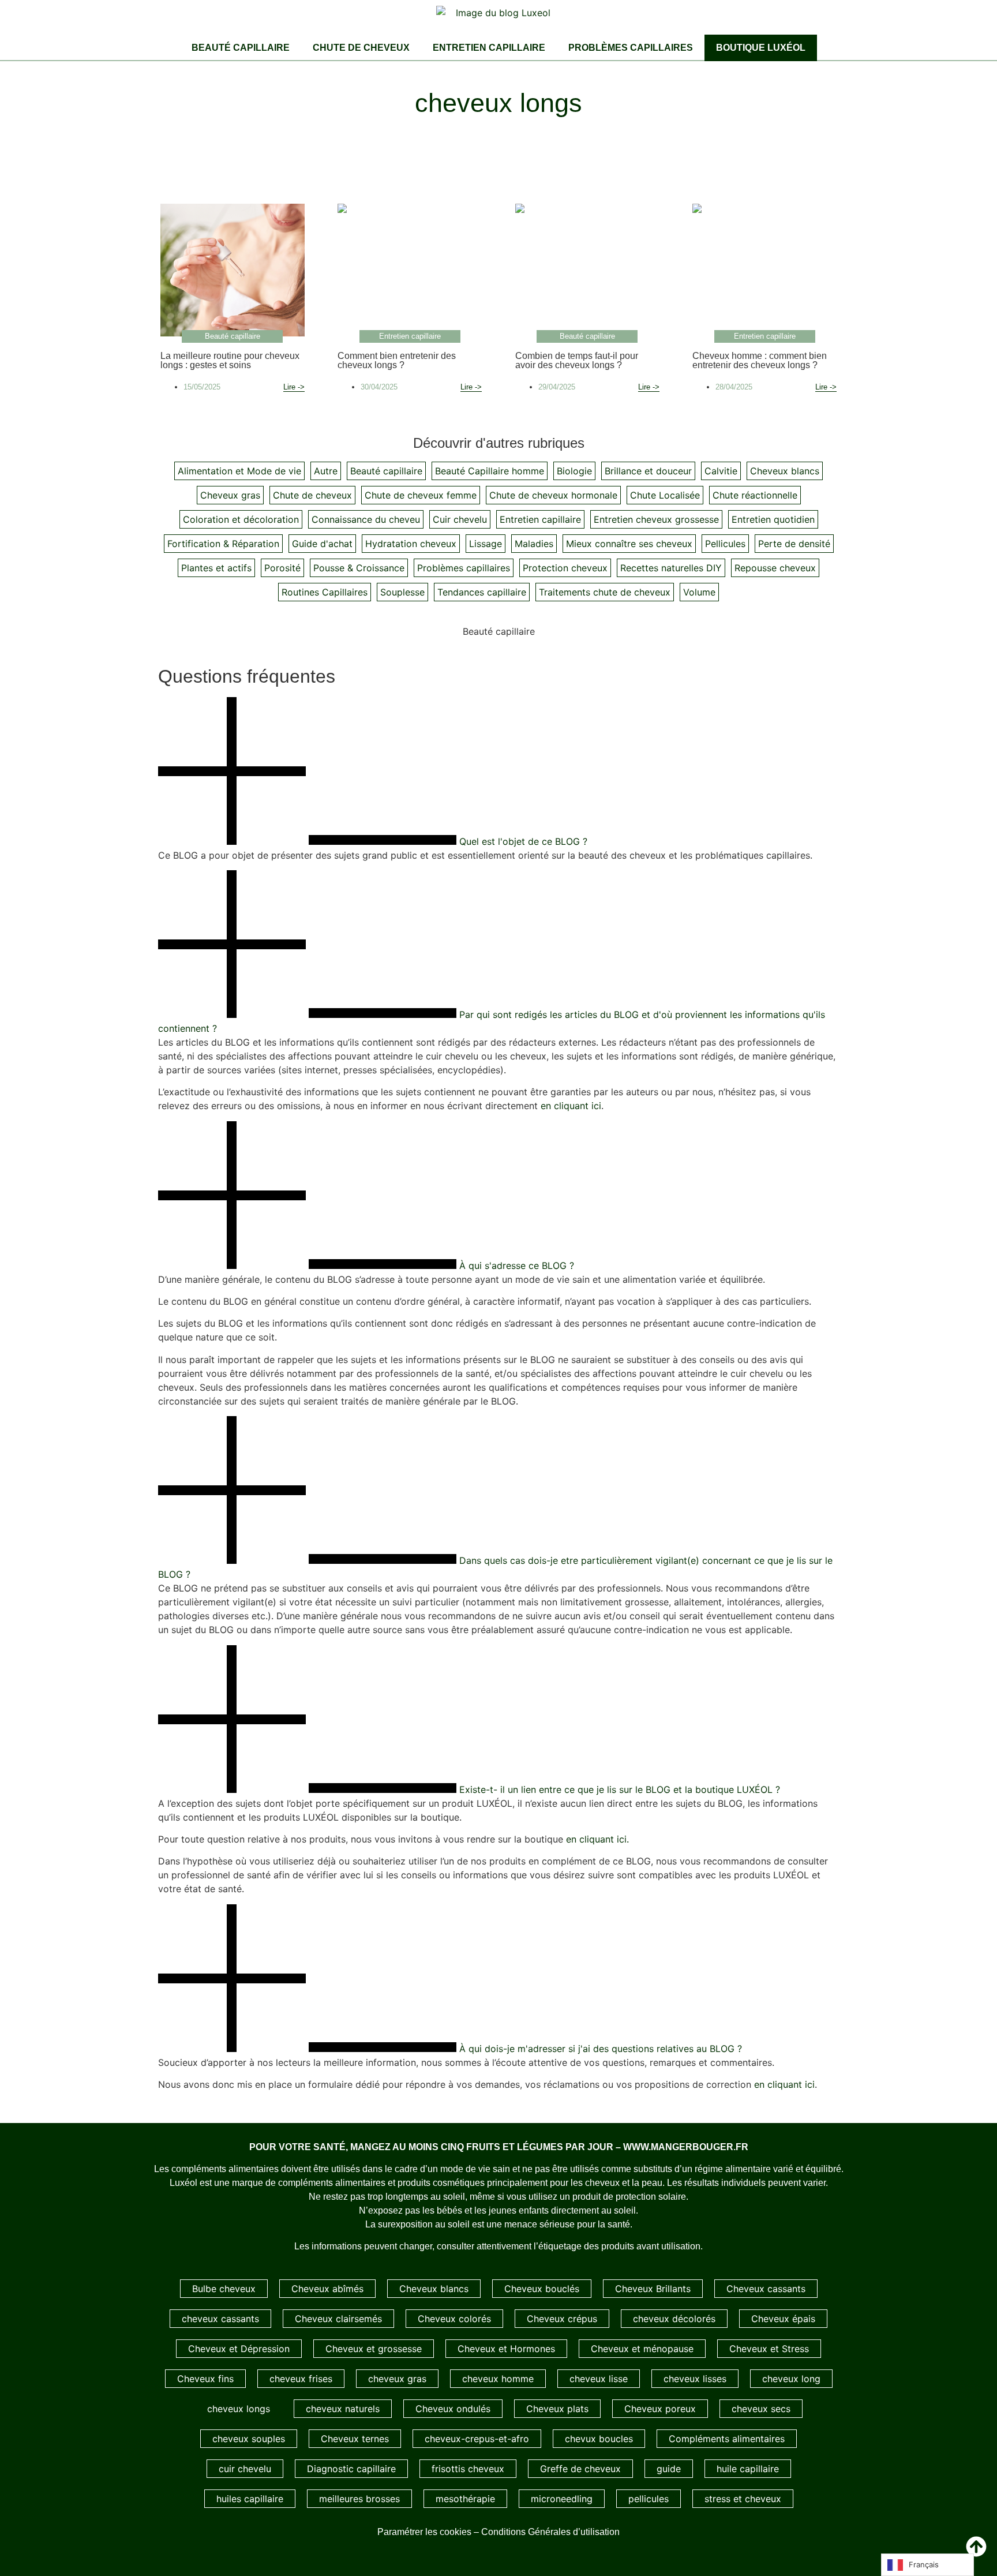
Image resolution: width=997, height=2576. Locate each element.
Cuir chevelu (460, 519)
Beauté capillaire (241, 48)
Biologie (574, 471)
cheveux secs (761, 2409)
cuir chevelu (245, 2469)
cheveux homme (498, 2379)
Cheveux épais (783, 2319)
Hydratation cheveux (411, 544)
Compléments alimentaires (727, 2439)
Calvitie (721, 471)
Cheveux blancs (785, 471)
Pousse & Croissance (359, 568)
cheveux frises (301, 2379)
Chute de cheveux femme (421, 495)
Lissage (486, 544)
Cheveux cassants (766, 2289)
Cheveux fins (205, 2379)
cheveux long (791, 2379)
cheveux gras (397, 2379)
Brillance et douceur (648, 471)
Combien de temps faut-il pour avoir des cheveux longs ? (577, 360)
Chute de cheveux (361, 48)
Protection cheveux (565, 568)
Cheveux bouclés (542, 2289)
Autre (326, 471)
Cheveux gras (230, 495)
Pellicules (725, 544)
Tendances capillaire (482, 592)
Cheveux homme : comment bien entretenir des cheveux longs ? (760, 360)
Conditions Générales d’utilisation (550, 2532)
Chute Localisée (665, 495)
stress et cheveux (743, 2499)
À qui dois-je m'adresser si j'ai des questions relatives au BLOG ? (601, 2049)
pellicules (649, 2499)
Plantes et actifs (216, 568)
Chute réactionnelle (755, 495)
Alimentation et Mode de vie (239, 471)
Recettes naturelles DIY (671, 568)
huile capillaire (748, 2469)
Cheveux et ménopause (642, 2349)
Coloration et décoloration (241, 519)
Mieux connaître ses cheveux (629, 544)
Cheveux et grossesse (374, 2349)
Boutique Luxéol (761, 48)
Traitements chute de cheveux (605, 592)
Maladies (534, 544)
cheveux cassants (220, 2319)
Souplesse (402, 592)
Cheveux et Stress (769, 2349)
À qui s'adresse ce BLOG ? (517, 1265)
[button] (498, 773)
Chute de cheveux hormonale (553, 495)
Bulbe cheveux (224, 2289)
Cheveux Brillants (653, 2289)
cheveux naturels (343, 2409)
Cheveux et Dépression (239, 2349)
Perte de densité (794, 544)
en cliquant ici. (597, 1839)
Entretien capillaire (489, 48)
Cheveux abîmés (327, 2289)
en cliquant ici (571, 1106)
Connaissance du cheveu (366, 519)
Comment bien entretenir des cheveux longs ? (397, 360)
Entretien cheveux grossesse (656, 519)
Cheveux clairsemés (338, 2319)
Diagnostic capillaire (351, 2469)
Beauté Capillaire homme (490, 471)
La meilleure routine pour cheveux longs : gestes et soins (230, 360)
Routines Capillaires (325, 592)
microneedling (562, 2499)
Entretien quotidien (773, 519)
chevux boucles (599, 2439)
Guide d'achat (322, 544)
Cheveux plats (557, 2409)
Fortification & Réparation (223, 544)
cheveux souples (249, 2439)
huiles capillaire (250, 2499)
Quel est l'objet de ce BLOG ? (523, 841)
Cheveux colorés (454, 2319)
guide (669, 2469)
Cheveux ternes (355, 2439)
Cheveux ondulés (453, 2409)
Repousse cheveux (775, 568)
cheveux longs (239, 2409)
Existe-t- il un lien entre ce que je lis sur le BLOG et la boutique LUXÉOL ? (620, 1789)
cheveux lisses (695, 2379)
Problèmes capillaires (631, 48)
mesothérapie (465, 2499)
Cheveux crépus (562, 2319)
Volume (699, 592)
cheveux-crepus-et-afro (477, 2439)
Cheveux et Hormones (506, 2349)
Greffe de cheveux (580, 2469)
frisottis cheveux (468, 2469)
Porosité (282, 568)
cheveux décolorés (674, 2319)
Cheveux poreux (660, 2409)
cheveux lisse (599, 2379)
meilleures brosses (359, 2499)
